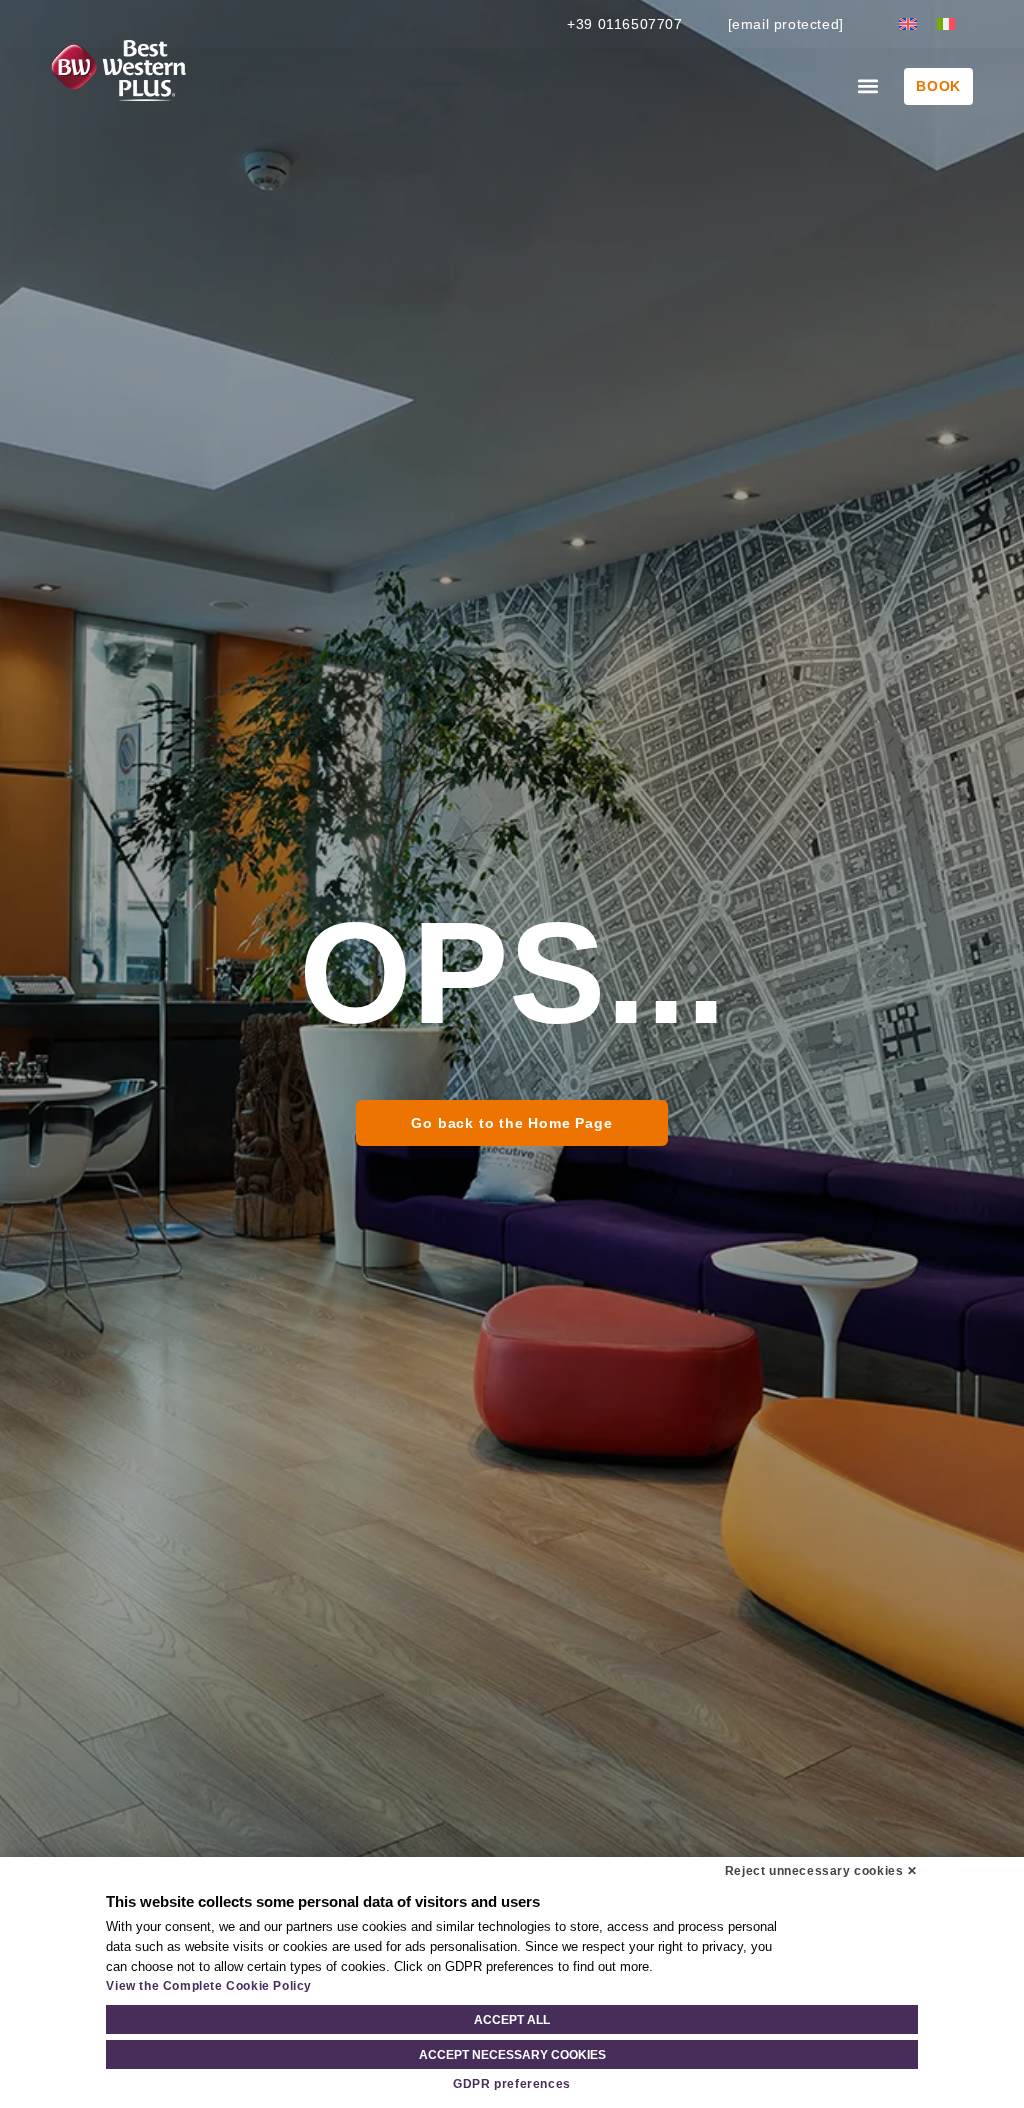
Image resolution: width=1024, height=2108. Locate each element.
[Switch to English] (908, 24)
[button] (867, 86)
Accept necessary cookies (512, 2055)
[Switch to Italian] (946, 24)
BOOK (938, 86)
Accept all (512, 2020)
